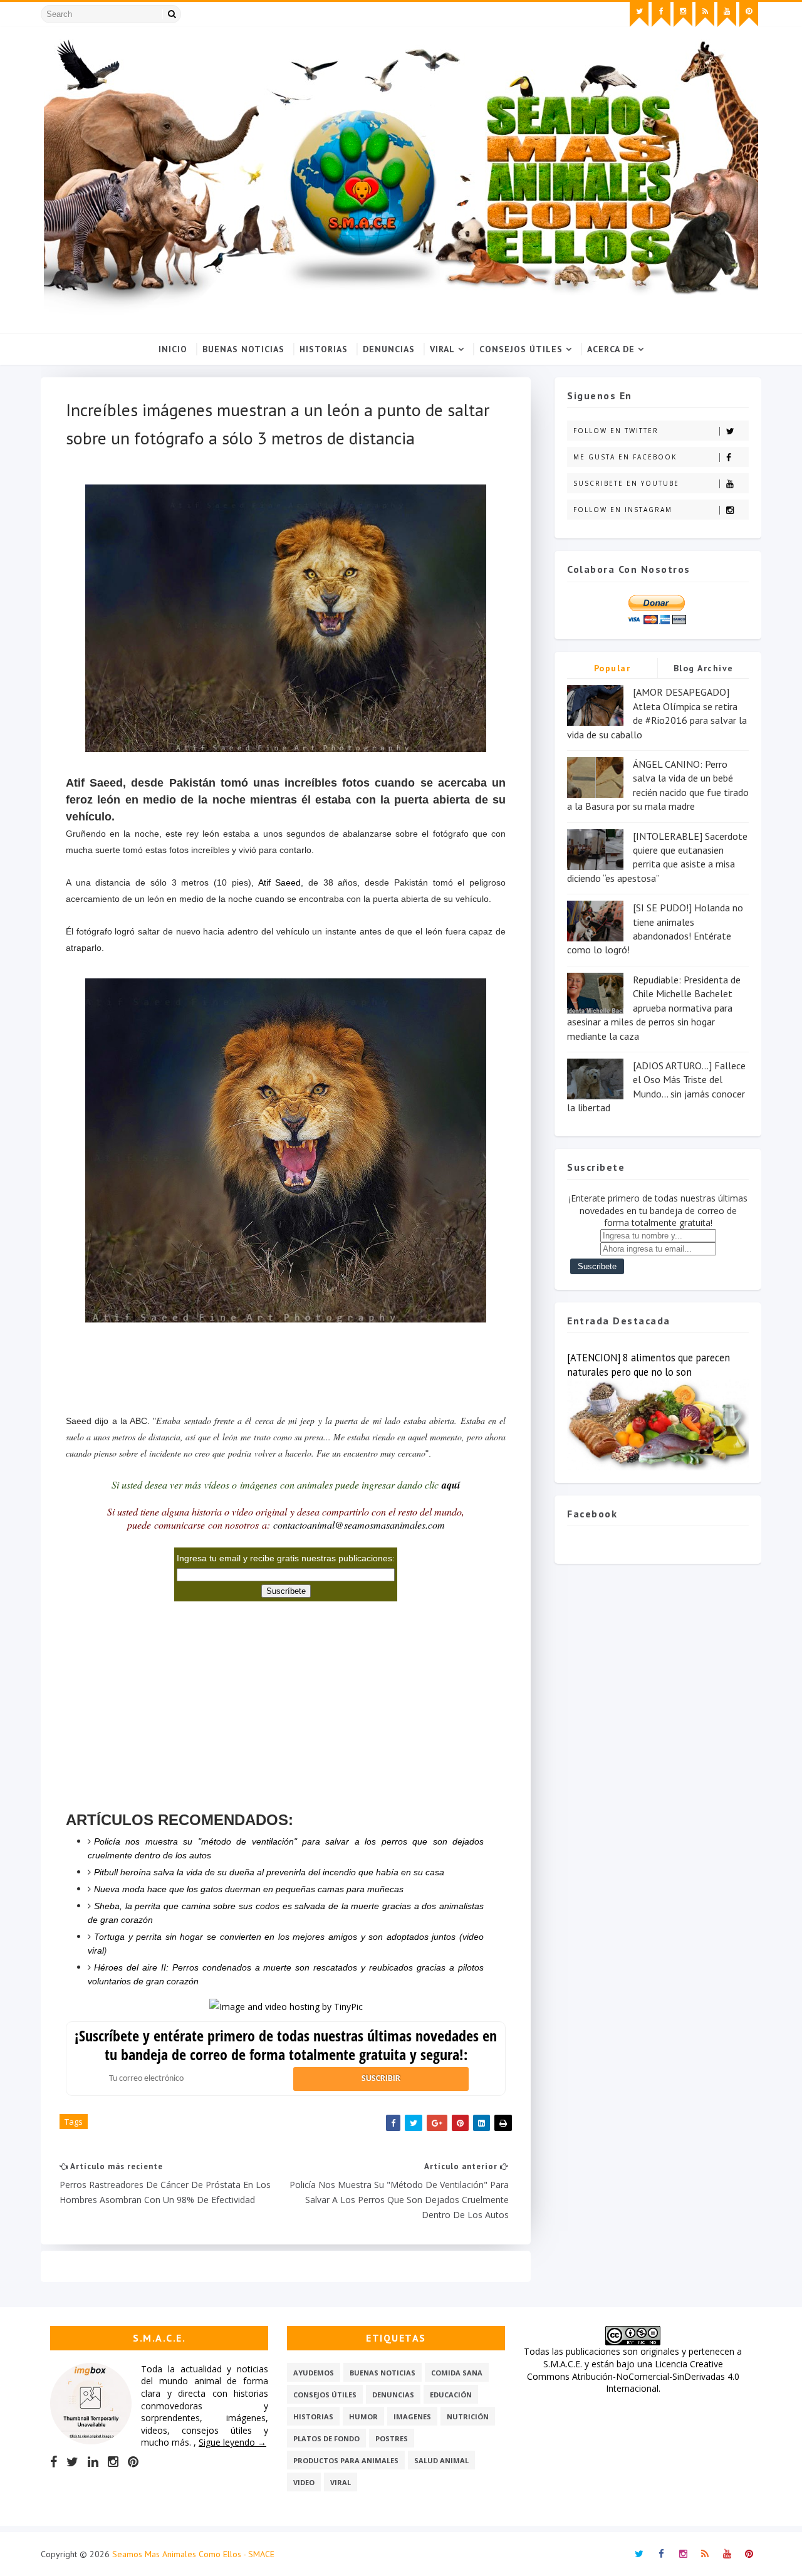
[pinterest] (749, 14)
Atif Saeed (280, 882)
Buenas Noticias (243, 349)
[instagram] (683, 14)
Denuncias (389, 349)
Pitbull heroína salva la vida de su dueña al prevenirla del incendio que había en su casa (269, 1872)
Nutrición (468, 2416)
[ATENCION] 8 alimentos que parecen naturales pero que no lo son (648, 1365)
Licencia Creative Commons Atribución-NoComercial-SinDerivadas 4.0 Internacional (633, 2376)
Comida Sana (457, 2373)
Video (304, 2482)
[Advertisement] (286, 1360)
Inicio (173, 349)
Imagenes (412, 2416)
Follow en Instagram (623, 510)
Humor (363, 2416)
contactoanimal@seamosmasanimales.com (359, 1525)
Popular (612, 668)
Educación (451, 2395)
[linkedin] (93, 2462)
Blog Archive (704, 668)
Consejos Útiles (521, 349)
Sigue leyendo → (232, 2442)
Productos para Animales (346, 2460)
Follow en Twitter (616, 431)
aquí (451, 1485)
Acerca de (611, 349)
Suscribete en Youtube (626, 483)
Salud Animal (441, 2460)
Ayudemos (314, 2373)
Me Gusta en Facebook (625, 457)
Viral (442, 349)
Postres (392, 2438)
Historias (324, 349)
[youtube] (727, 14)
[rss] (705, 14)
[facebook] (661, 14)
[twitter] (639, 14)
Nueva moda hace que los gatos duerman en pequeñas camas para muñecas (249, 1889)
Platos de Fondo (326, 2438)
